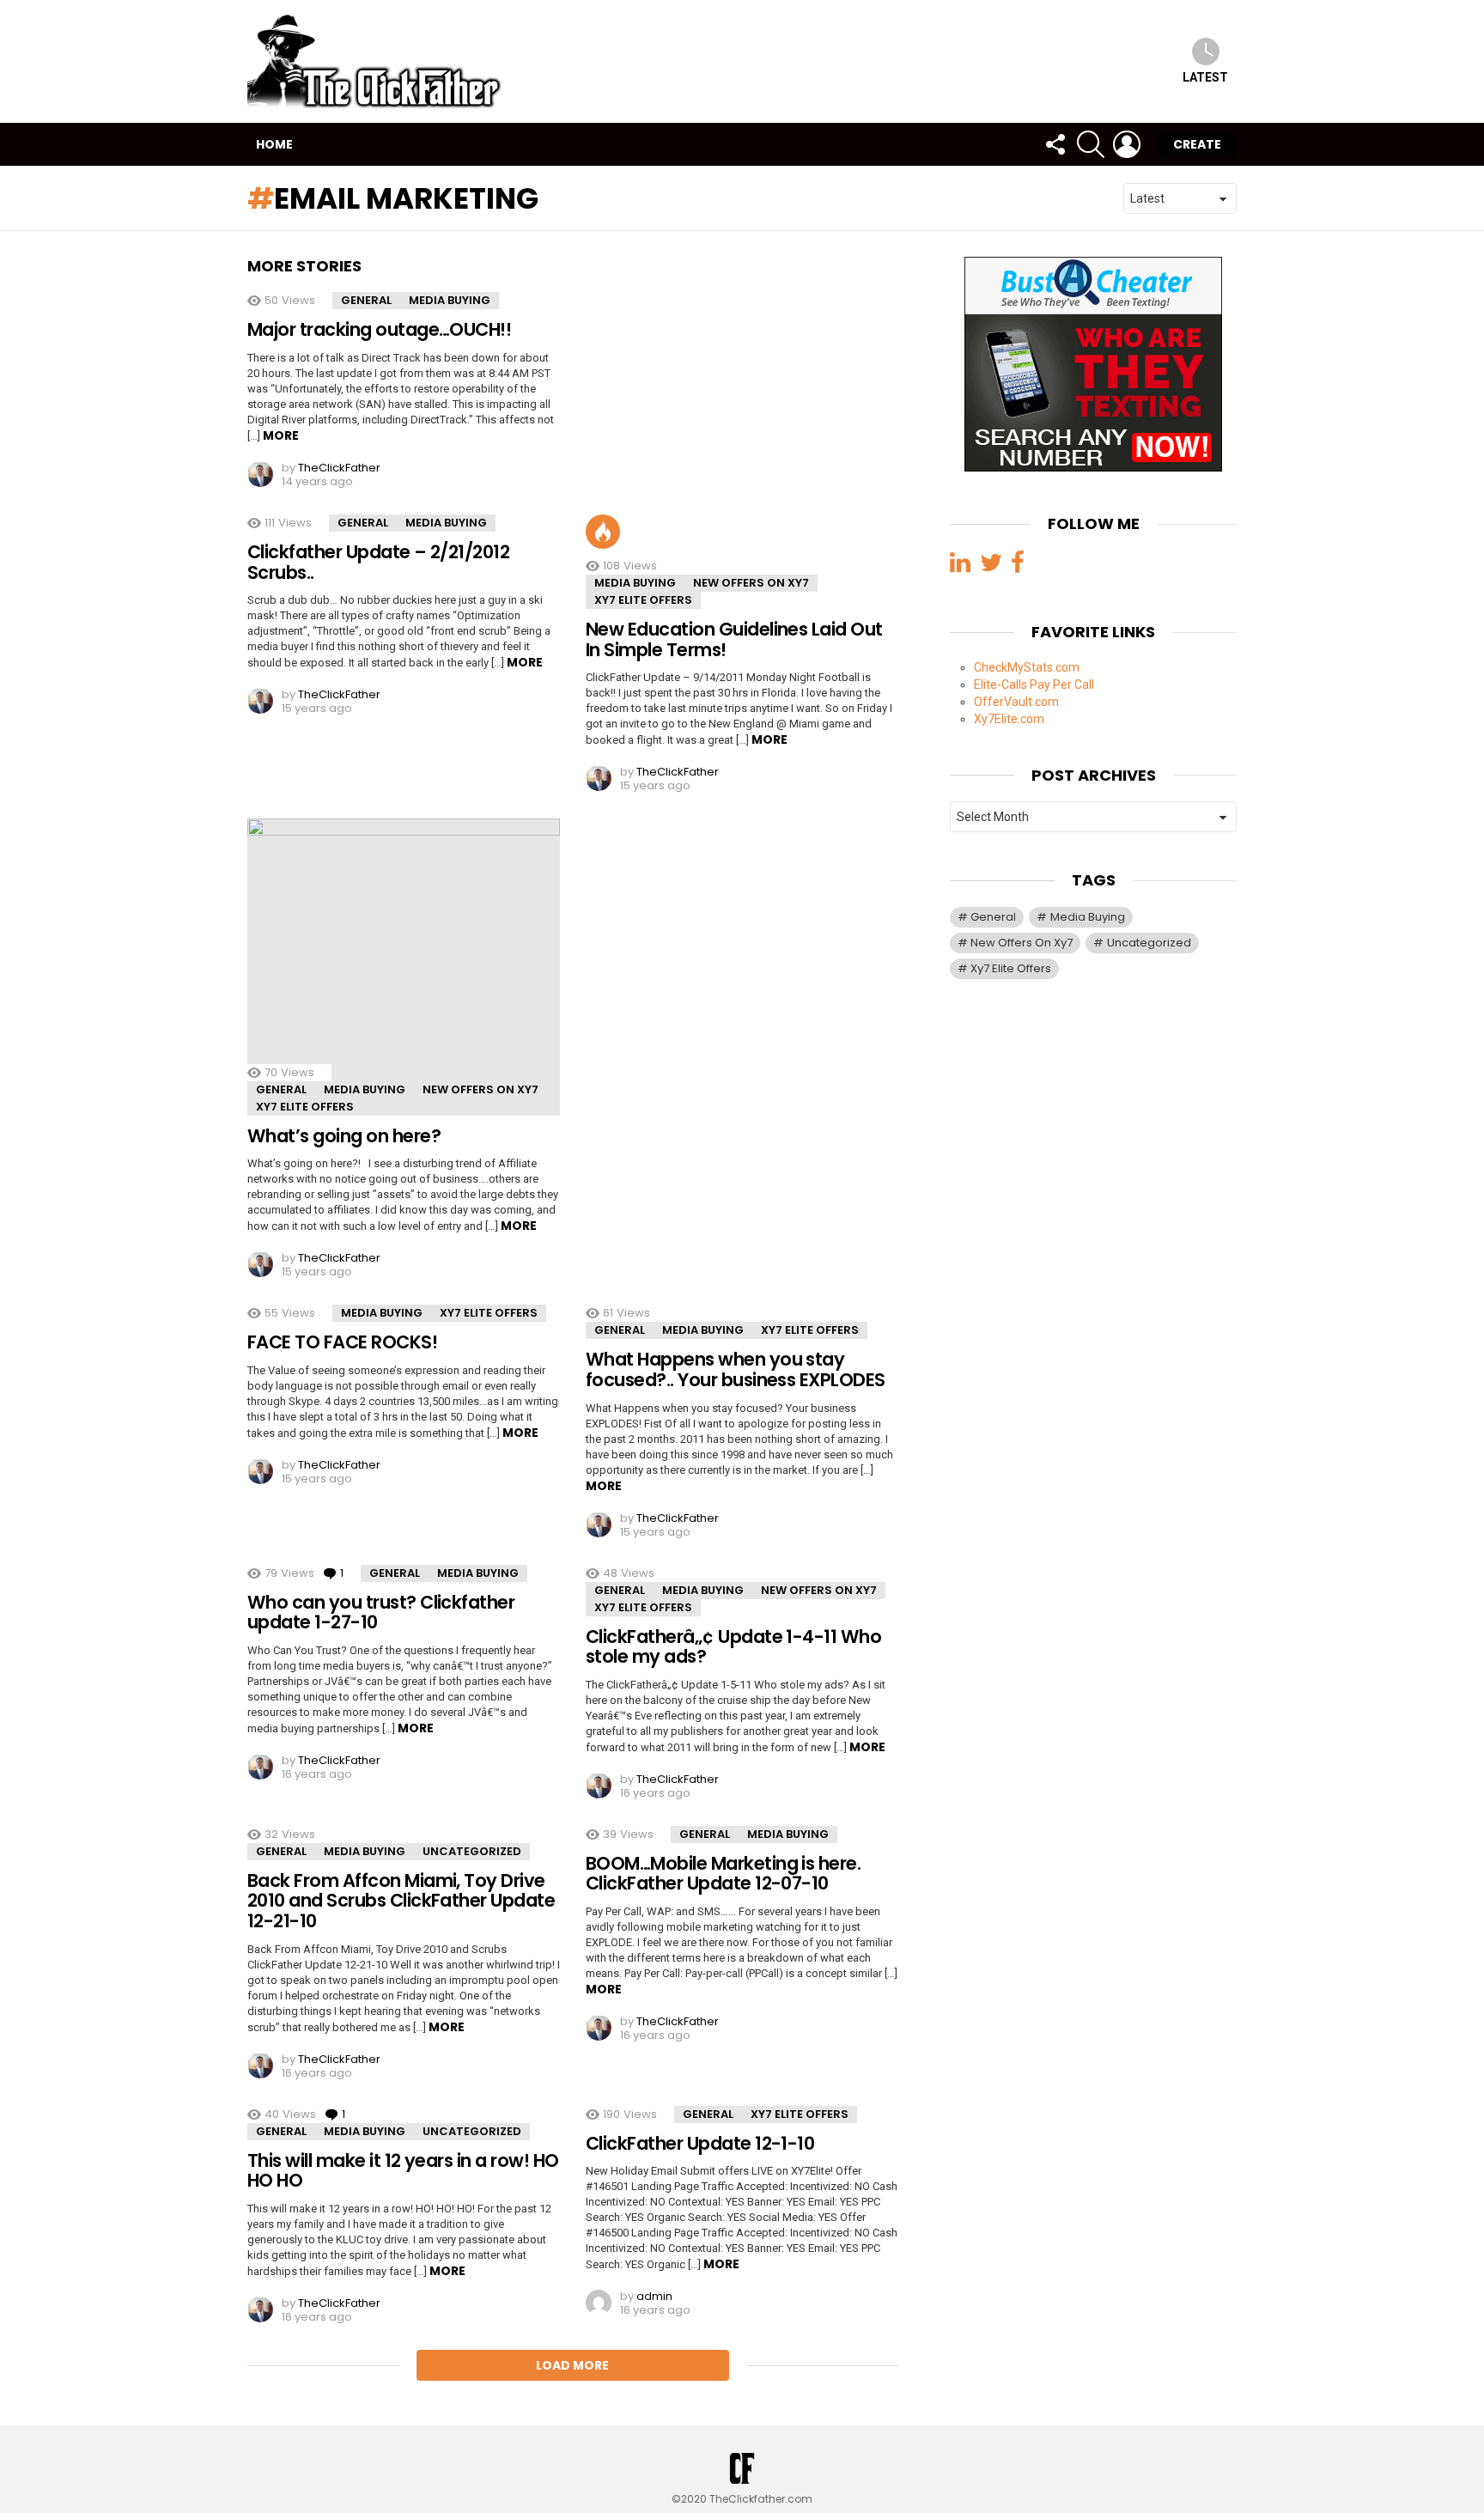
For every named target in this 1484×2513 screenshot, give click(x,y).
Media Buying (450, 300)
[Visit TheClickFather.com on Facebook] (1018, 566)
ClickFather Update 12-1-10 (700, 2143)
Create (1197, 144)
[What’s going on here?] (404, 967)
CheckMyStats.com (1027, 666)
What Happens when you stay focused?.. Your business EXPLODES (736, 1369)
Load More (572, 2365)
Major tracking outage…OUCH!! (379, 329)
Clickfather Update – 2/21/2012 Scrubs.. (378, 562)
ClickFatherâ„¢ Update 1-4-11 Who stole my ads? (733, 1647)
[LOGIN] (1127, 144)
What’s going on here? (344, 1136)
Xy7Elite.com (1009, 718)
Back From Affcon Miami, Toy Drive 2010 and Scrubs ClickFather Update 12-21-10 (401, 1901)
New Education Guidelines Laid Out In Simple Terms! (734, 639)
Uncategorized (472, 1851)
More (281, 435)
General (366, 300)
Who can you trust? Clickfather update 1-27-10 (381, 1612)
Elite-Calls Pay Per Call (1034, 684)
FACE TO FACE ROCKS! (342, 1342)
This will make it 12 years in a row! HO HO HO (403, 2171)
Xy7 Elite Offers (643, 600)
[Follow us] (1055, 144)
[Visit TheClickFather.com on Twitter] (991, 566)
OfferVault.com (1016, 701)
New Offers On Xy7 (751, 583)
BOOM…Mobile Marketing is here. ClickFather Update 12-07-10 (723, 1874)
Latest (1205, 77)
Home (274, 144)
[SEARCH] (1091, 144)
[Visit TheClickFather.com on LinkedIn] (960, 566)
